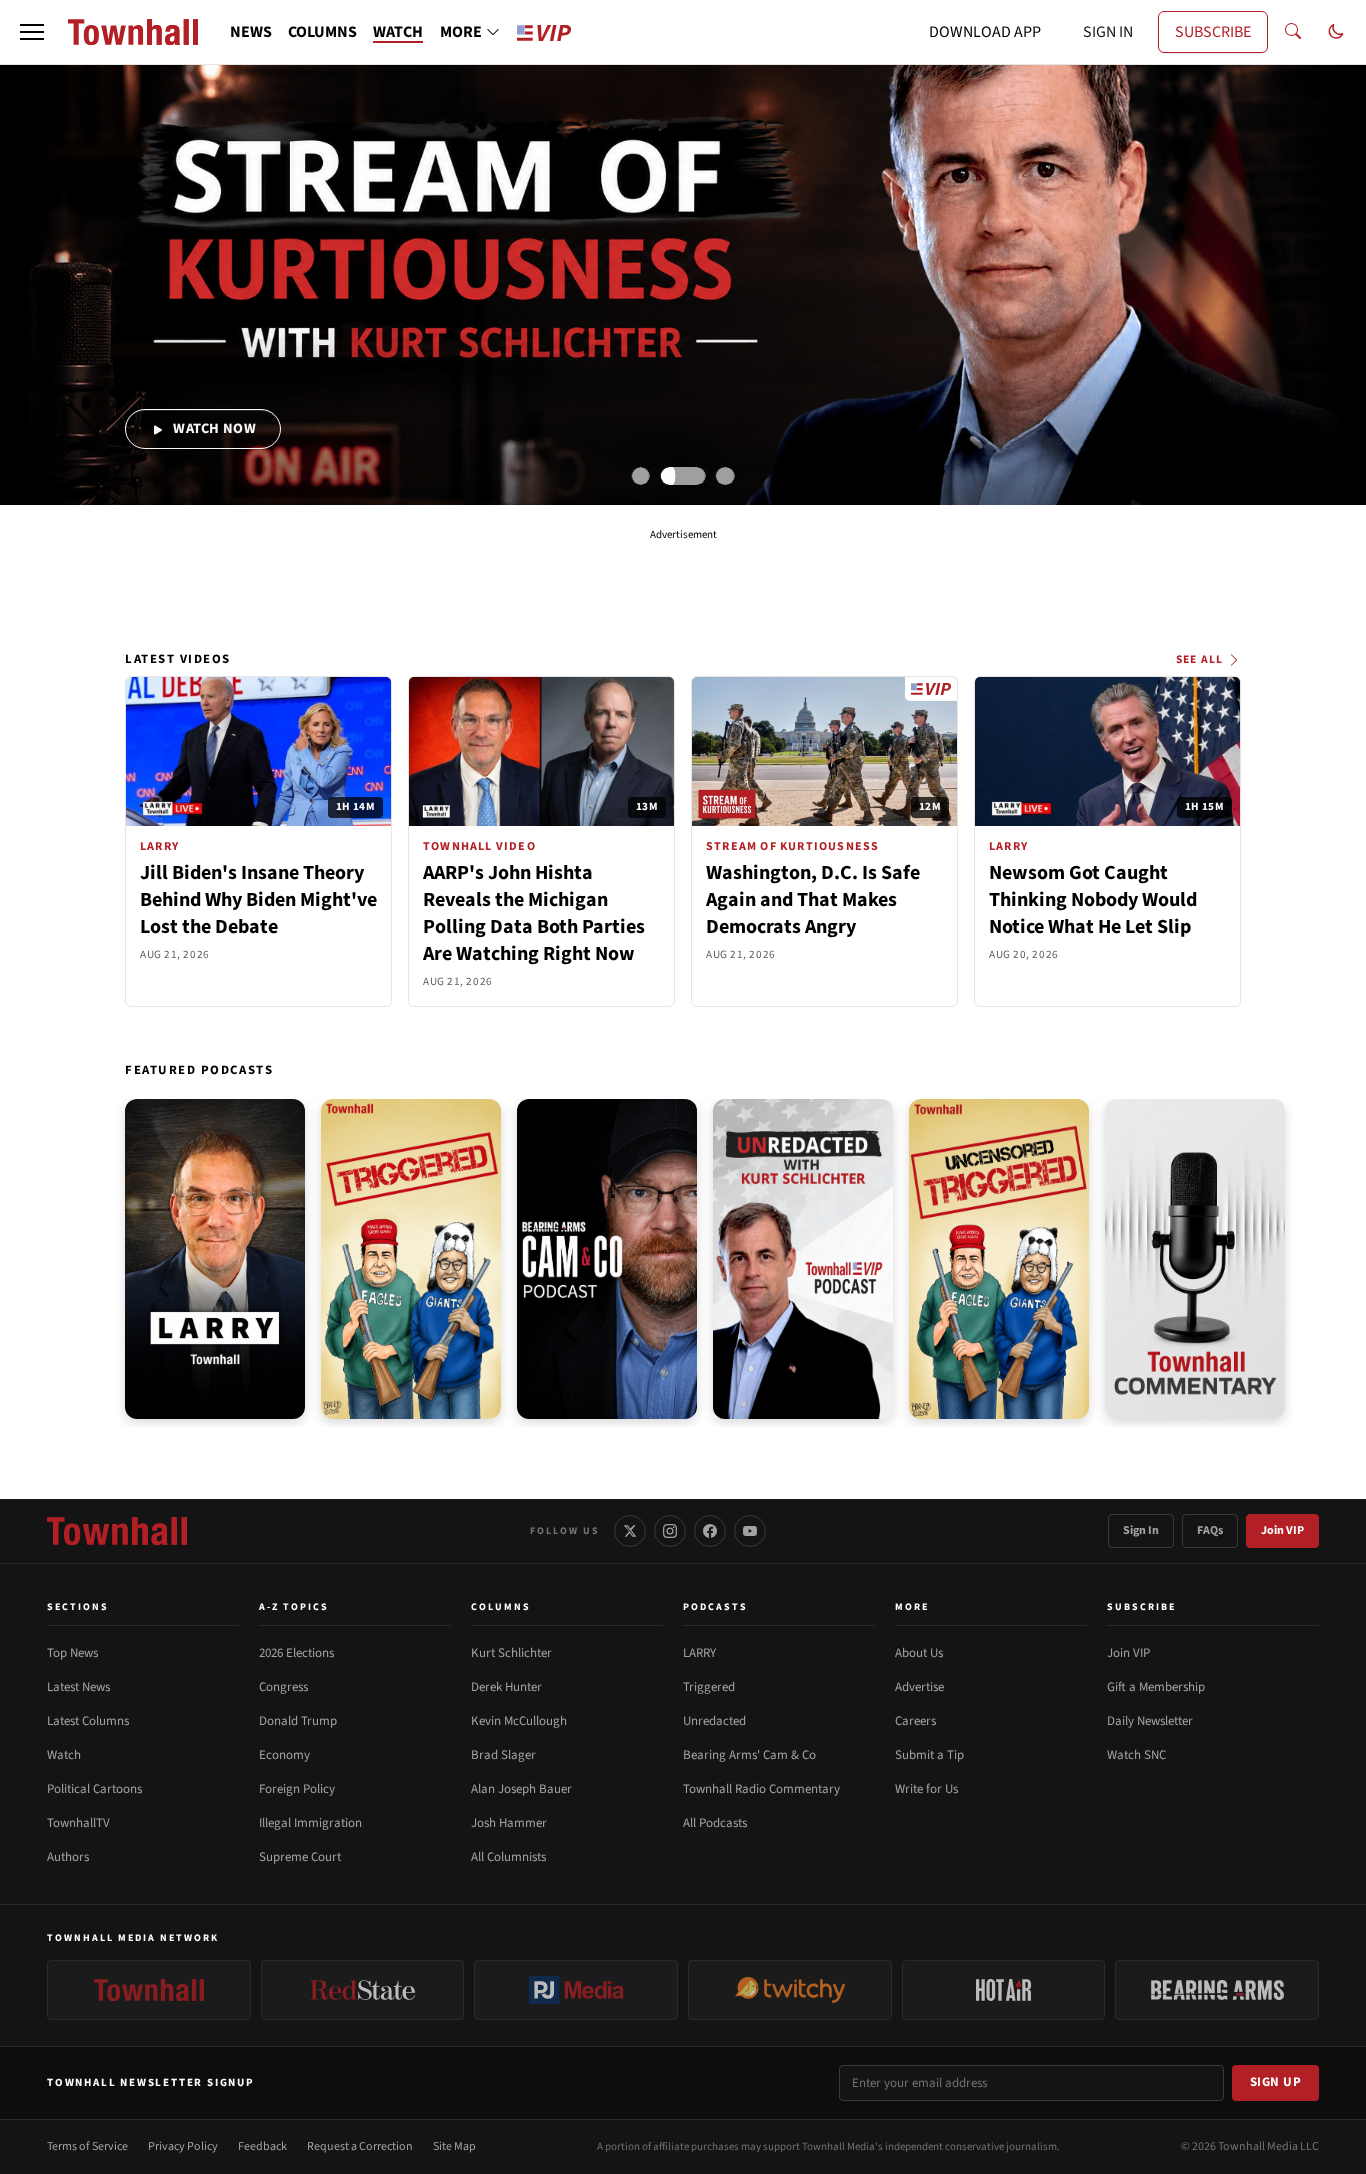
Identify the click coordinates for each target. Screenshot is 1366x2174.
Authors (68, 1857)
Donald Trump (298, 1721)
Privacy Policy (183, 2146)
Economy (284, 1755)
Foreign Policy (297, 1789)
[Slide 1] (641, 476)
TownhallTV (78, 1823)
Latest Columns (88, 1721)
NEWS (251, 32)
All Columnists (508, 1857)
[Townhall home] (117, 1531)
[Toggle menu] (32, 32)
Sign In (1141, 1530)
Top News (72, 1653)
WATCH (398, 32)
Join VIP (1282, 1530)
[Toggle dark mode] (1336, 32)
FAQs (1210, 1530)
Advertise (919, 1687)
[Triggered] (411, 1259)
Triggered (709, 1687)
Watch (64, 1755)
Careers (915, 1721)
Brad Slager (503, 1755)
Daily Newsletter (1150, 1721)
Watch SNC (1136, 1755)
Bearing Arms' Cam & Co (749, 1755)
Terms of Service (87, 2146)
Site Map (454, 2146)
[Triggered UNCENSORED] (999, 1259)
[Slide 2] (683, 476)
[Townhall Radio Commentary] (1195, 1259)
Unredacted (714, 1721)
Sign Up (1276, 2082)
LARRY (699, 1653)
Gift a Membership (1156, 1687)
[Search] (1293, 32)
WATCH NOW (213, 428)
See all (1199, 659)
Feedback (262, 2146)
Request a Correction (360, 2146)
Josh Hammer (509, 1823)
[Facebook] (710, 1531)
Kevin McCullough (519, 1721)
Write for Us (926, 1789)
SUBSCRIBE (1213, 32)
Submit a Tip (929, 1755)
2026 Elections (296, 1653)
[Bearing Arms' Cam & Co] (607, 1259)
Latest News (78, 1687)
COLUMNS (322, 32)
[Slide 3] (725, 476)
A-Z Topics (294, 1607)
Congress (283, 1687)
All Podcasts (715, 1823)
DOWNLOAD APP (985, 32)
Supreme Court (300, 1857)
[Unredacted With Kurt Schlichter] (803, 1259)
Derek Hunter (506, 1687)
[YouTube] (750, 1531)
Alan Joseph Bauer (521, 1789)
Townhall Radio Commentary (761, 1789)
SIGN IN (1108, 32)
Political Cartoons (94, 1789)
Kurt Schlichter (511, 1653)
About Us (919, 1653)
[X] (630, 1531)
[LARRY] (215, 1259)
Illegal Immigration (310, 1823)
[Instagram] (670, 1531)
